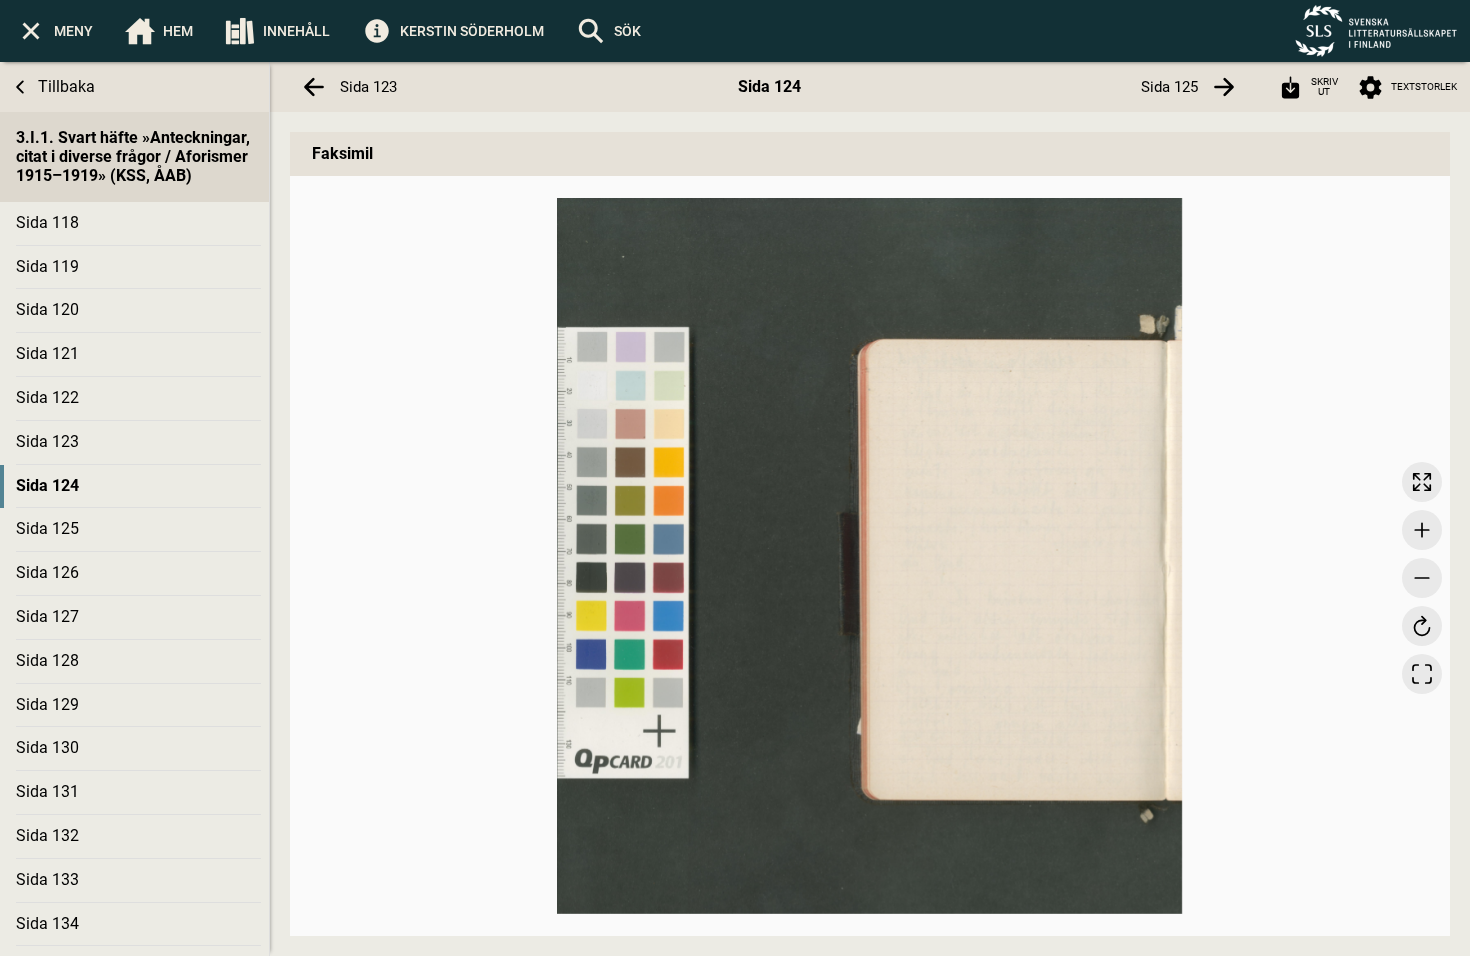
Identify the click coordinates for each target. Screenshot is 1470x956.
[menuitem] (54, 31)
